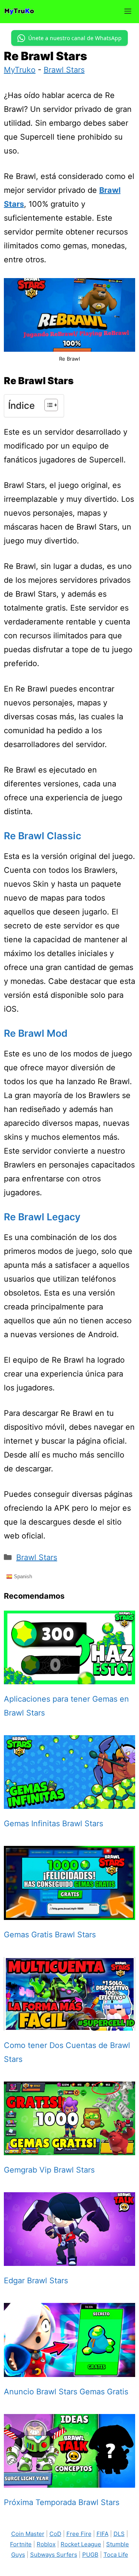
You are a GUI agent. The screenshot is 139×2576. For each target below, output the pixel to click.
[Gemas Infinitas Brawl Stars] (69, 1802)
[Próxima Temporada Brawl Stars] (69, 2481)
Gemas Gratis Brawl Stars (50, 1935)
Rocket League (81, 2544)
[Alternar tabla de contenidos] (47, 405)
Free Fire (79, 2534)
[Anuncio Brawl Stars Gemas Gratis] (69, 2370)
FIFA (103, 2534)
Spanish (22, 1576)
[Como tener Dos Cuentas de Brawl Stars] (69, 2024)
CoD (55, 2534)
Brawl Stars (64, 70)
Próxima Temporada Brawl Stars (62, 2502)
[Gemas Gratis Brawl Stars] (69, 1913)
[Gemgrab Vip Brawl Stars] (69, 2148)
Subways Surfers (54, 2555)
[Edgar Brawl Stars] (69, 2259)
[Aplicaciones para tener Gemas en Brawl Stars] (69, 1677)
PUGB (90, 2555)
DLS (119, 2534)
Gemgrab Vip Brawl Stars (49, 2170)
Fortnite (21, 2544)
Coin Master (28, 2534)
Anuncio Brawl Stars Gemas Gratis (66, 2392)
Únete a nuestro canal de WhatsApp (75, 38)
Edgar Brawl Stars (36, 2281)
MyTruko (20, 70)
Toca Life (116, 2555)
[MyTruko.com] (19, 12)
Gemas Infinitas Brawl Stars (53, 1824)
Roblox (46, 2544)
